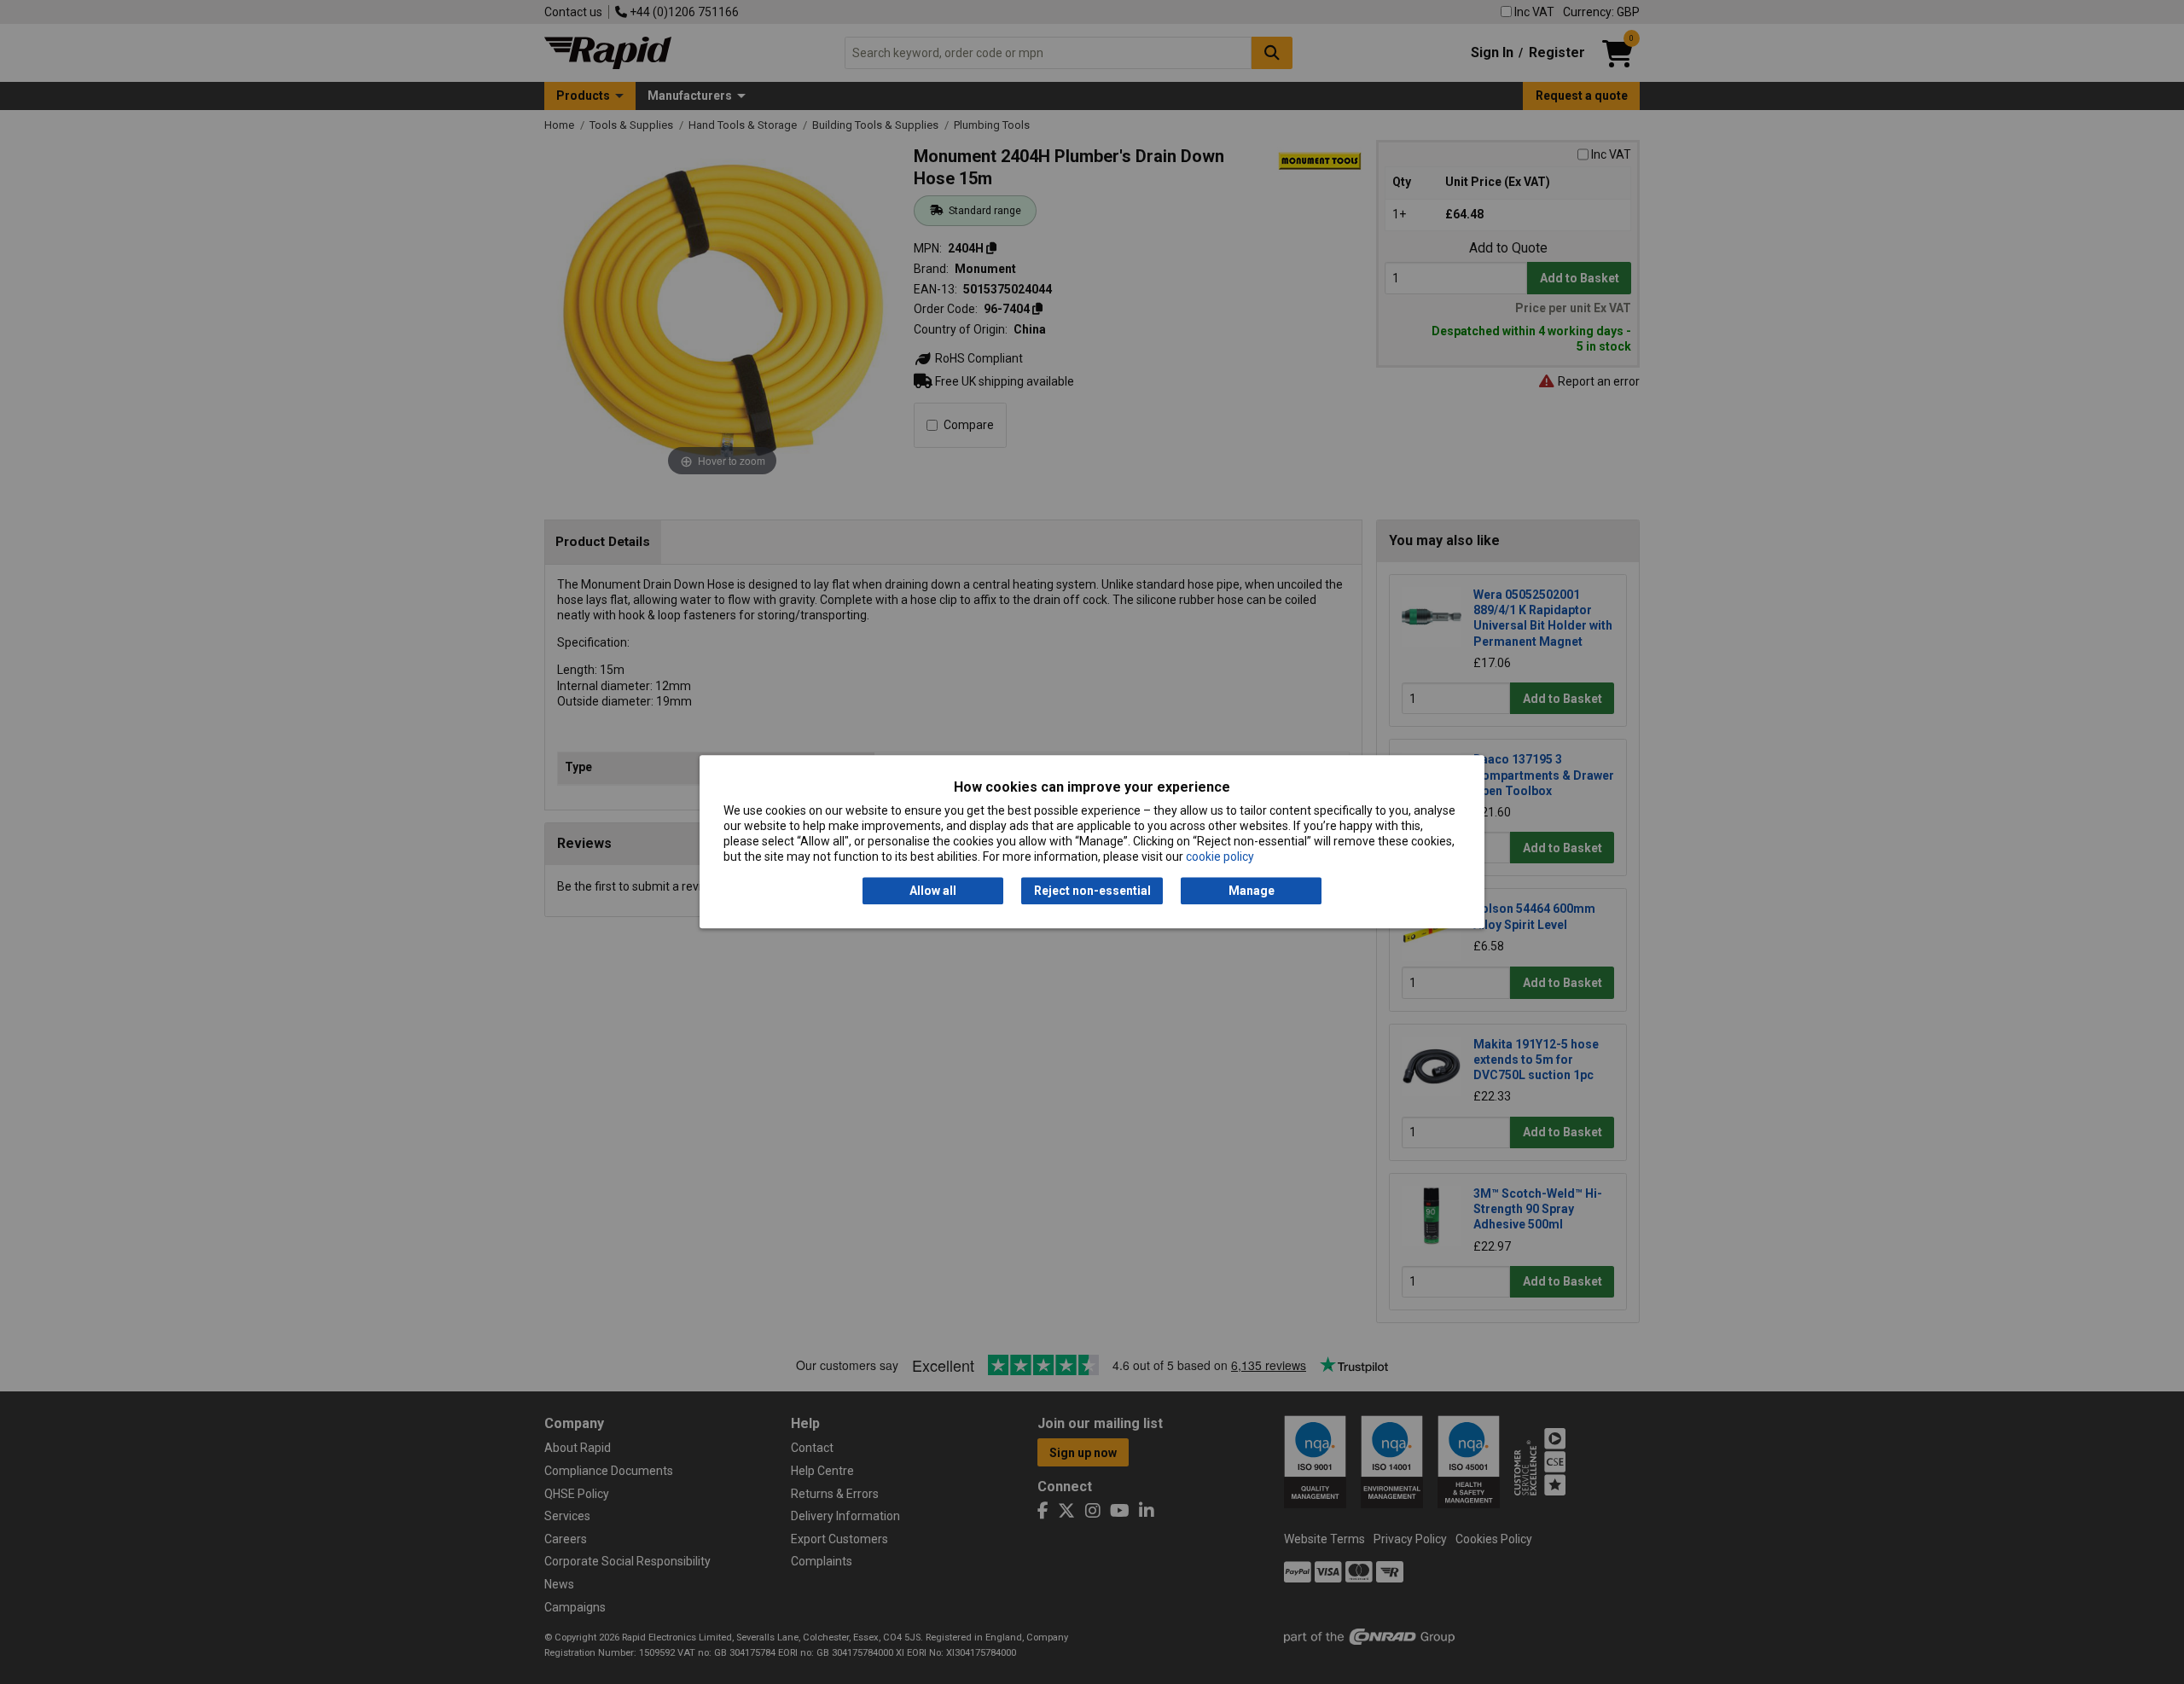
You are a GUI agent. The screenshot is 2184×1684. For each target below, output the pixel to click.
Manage (1252, 891)
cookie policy (1220, 857)
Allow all (933, 891)
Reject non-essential (1092, 891)
